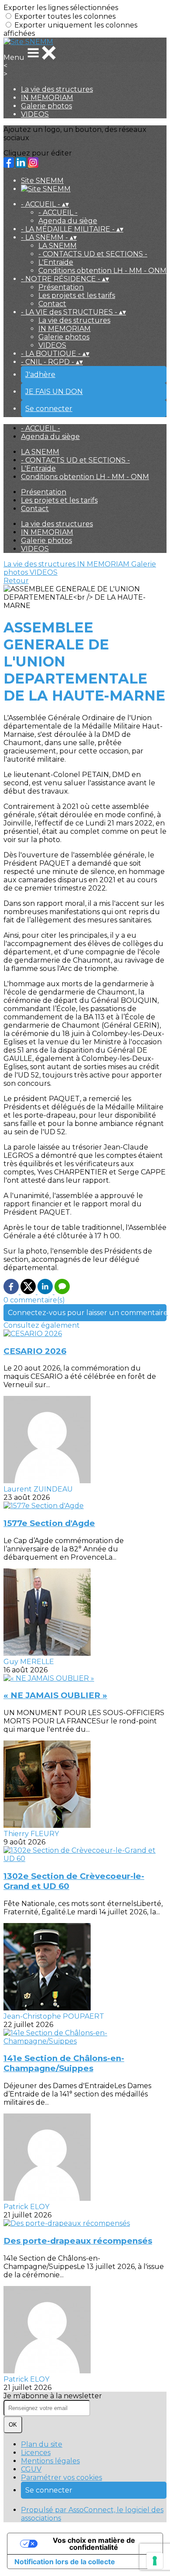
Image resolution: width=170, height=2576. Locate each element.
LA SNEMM (58, 246)
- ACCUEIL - (58, 212)
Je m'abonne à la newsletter (53, 2396)
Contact (52, 304)
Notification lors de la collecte (65, 2562)
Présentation (61, 287)
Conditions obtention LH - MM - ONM (102, 271)
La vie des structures (57, 89)
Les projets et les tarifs (77, 295)
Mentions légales (50, 2461)
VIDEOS (35, 114)
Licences (36, 2453)
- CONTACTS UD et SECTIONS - (93, 254)
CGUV (31, 2469)
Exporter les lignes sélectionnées (61, 8)
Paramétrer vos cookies (61, 2478)
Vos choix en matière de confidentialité (94, 2544)
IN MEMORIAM (47, 98)
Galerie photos (46, 106)
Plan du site (42, 2444)
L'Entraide (56, 262)
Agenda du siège (68, 221)
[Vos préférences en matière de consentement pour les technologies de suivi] (155, 2561)
